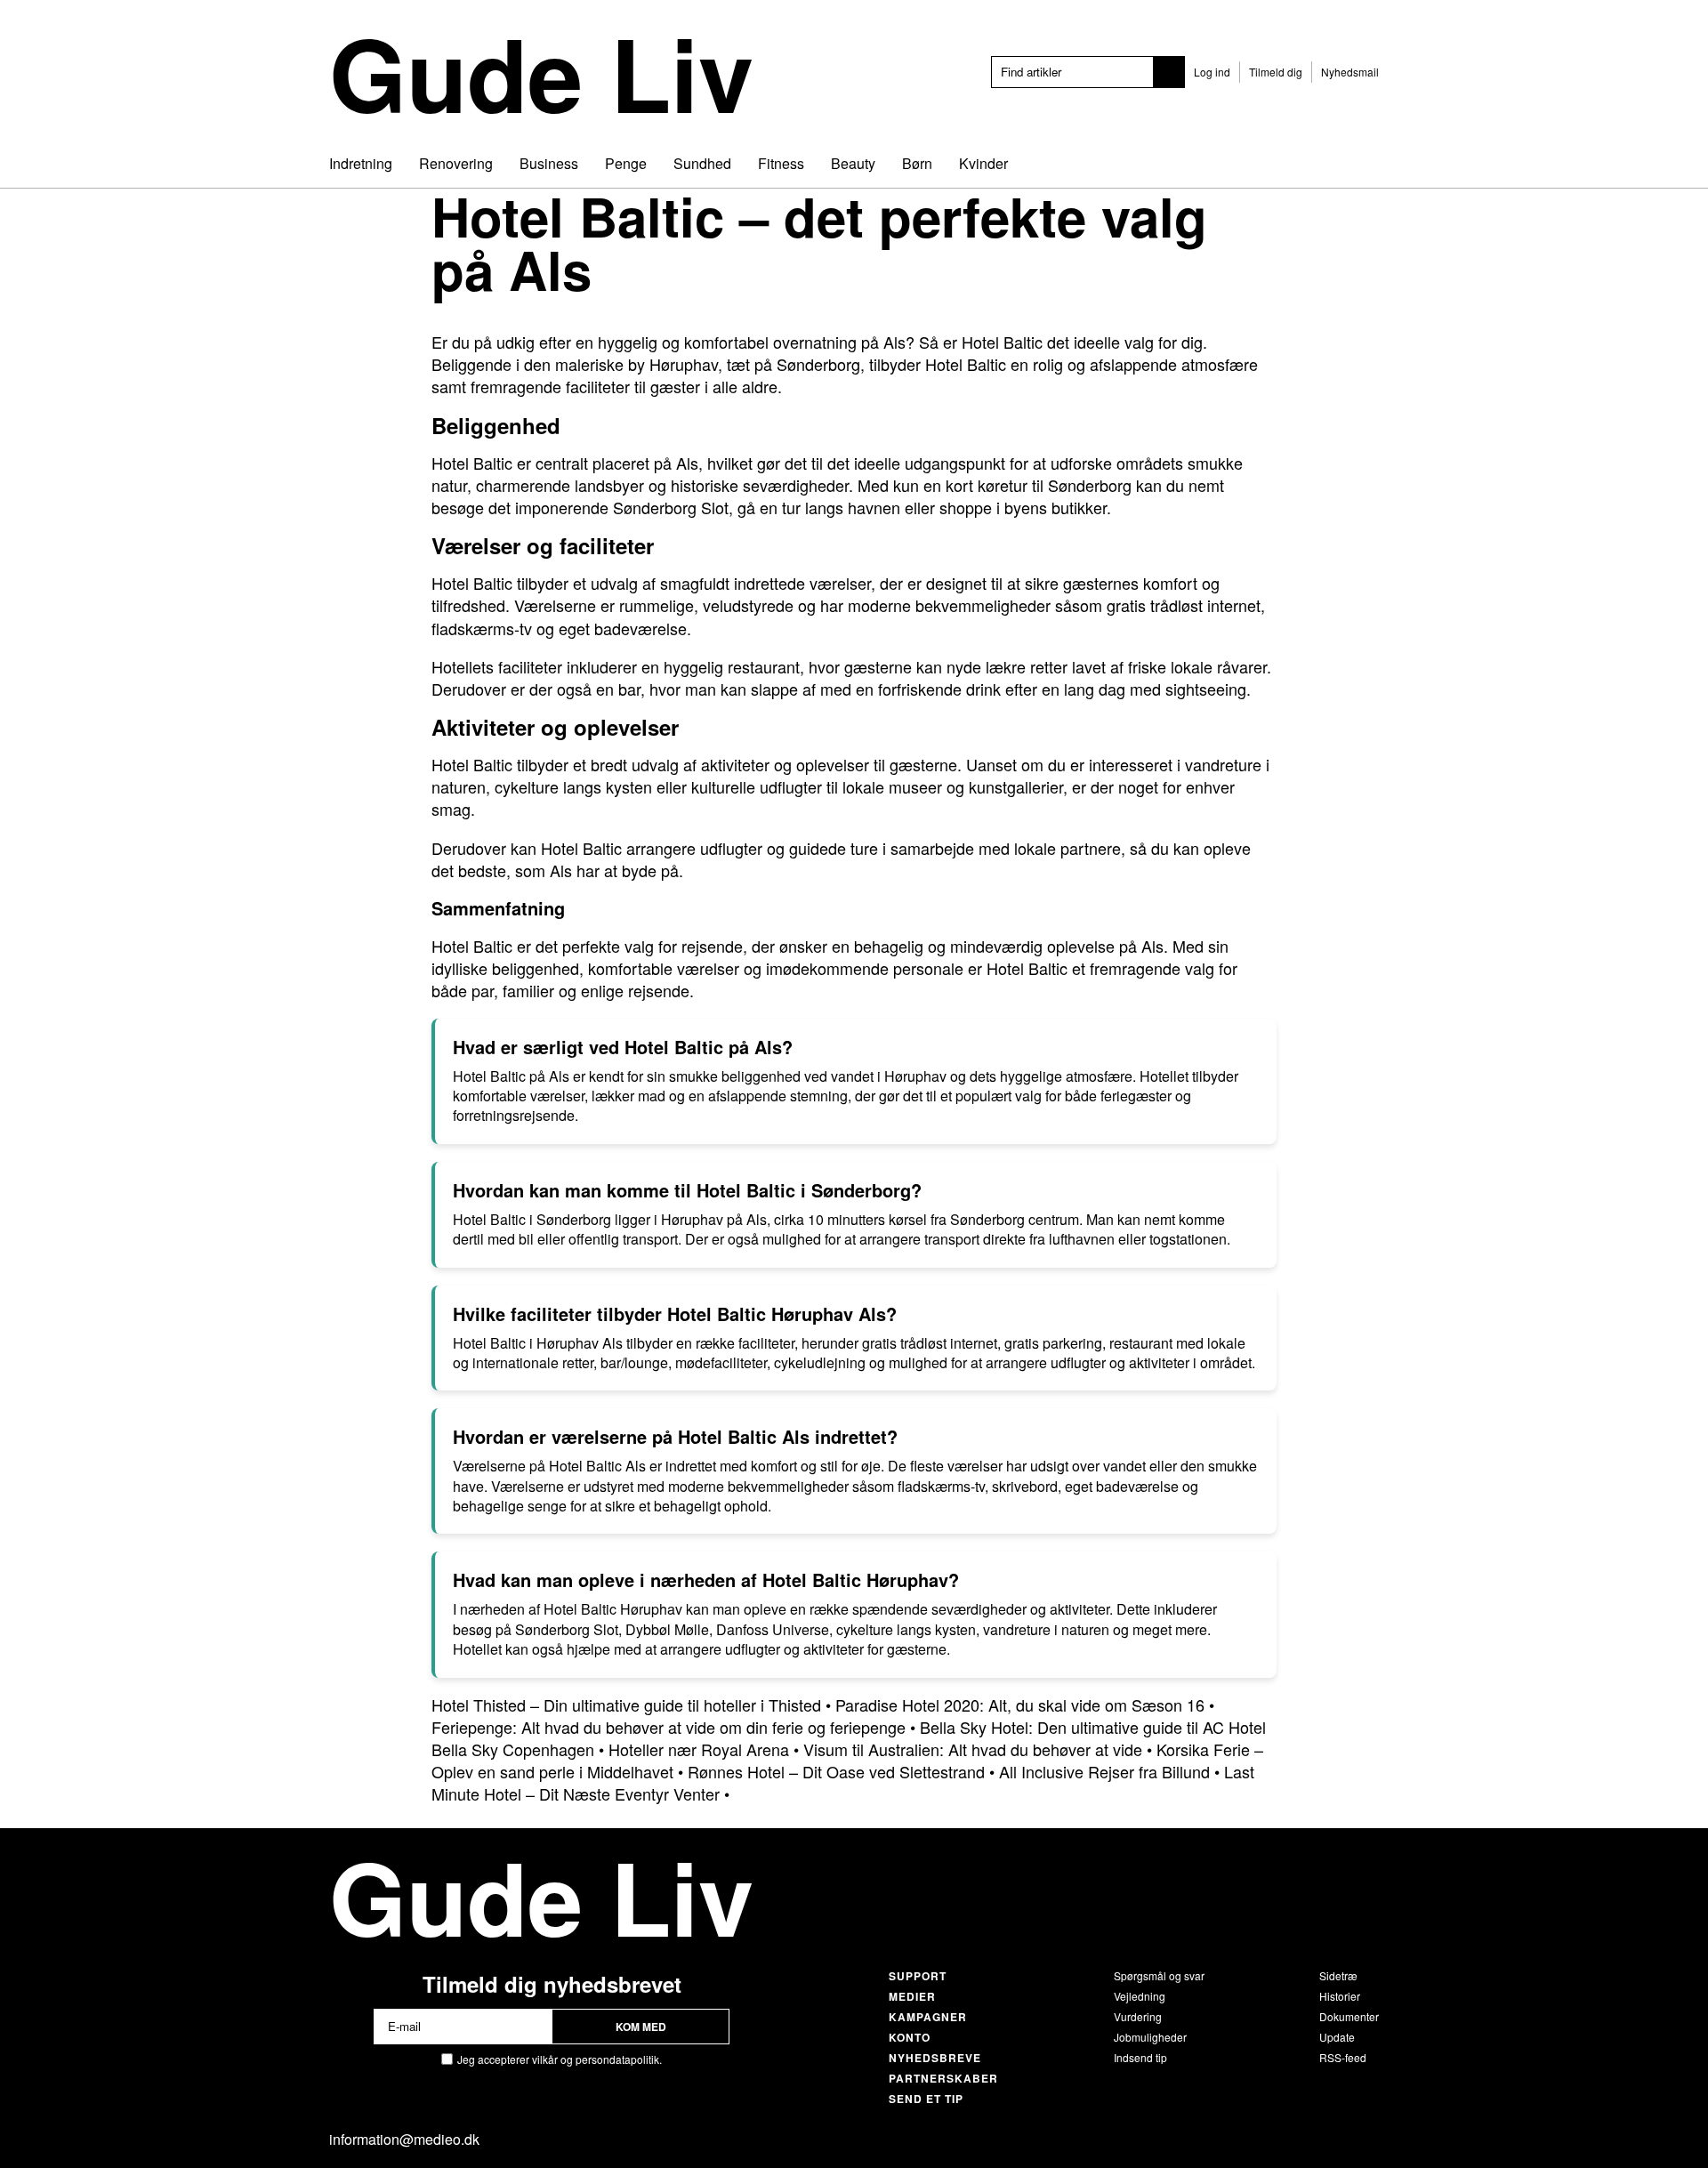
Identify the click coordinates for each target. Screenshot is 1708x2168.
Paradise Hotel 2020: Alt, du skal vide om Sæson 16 (1020, 1705)
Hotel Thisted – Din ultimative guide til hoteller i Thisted (626, 1705)
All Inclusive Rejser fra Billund (1104, 1771)
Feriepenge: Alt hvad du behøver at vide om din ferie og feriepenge (669, 1727)
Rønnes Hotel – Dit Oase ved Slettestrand (836, 1771)
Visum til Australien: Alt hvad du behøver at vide (973, 1749)
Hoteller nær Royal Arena (699, 1749)
